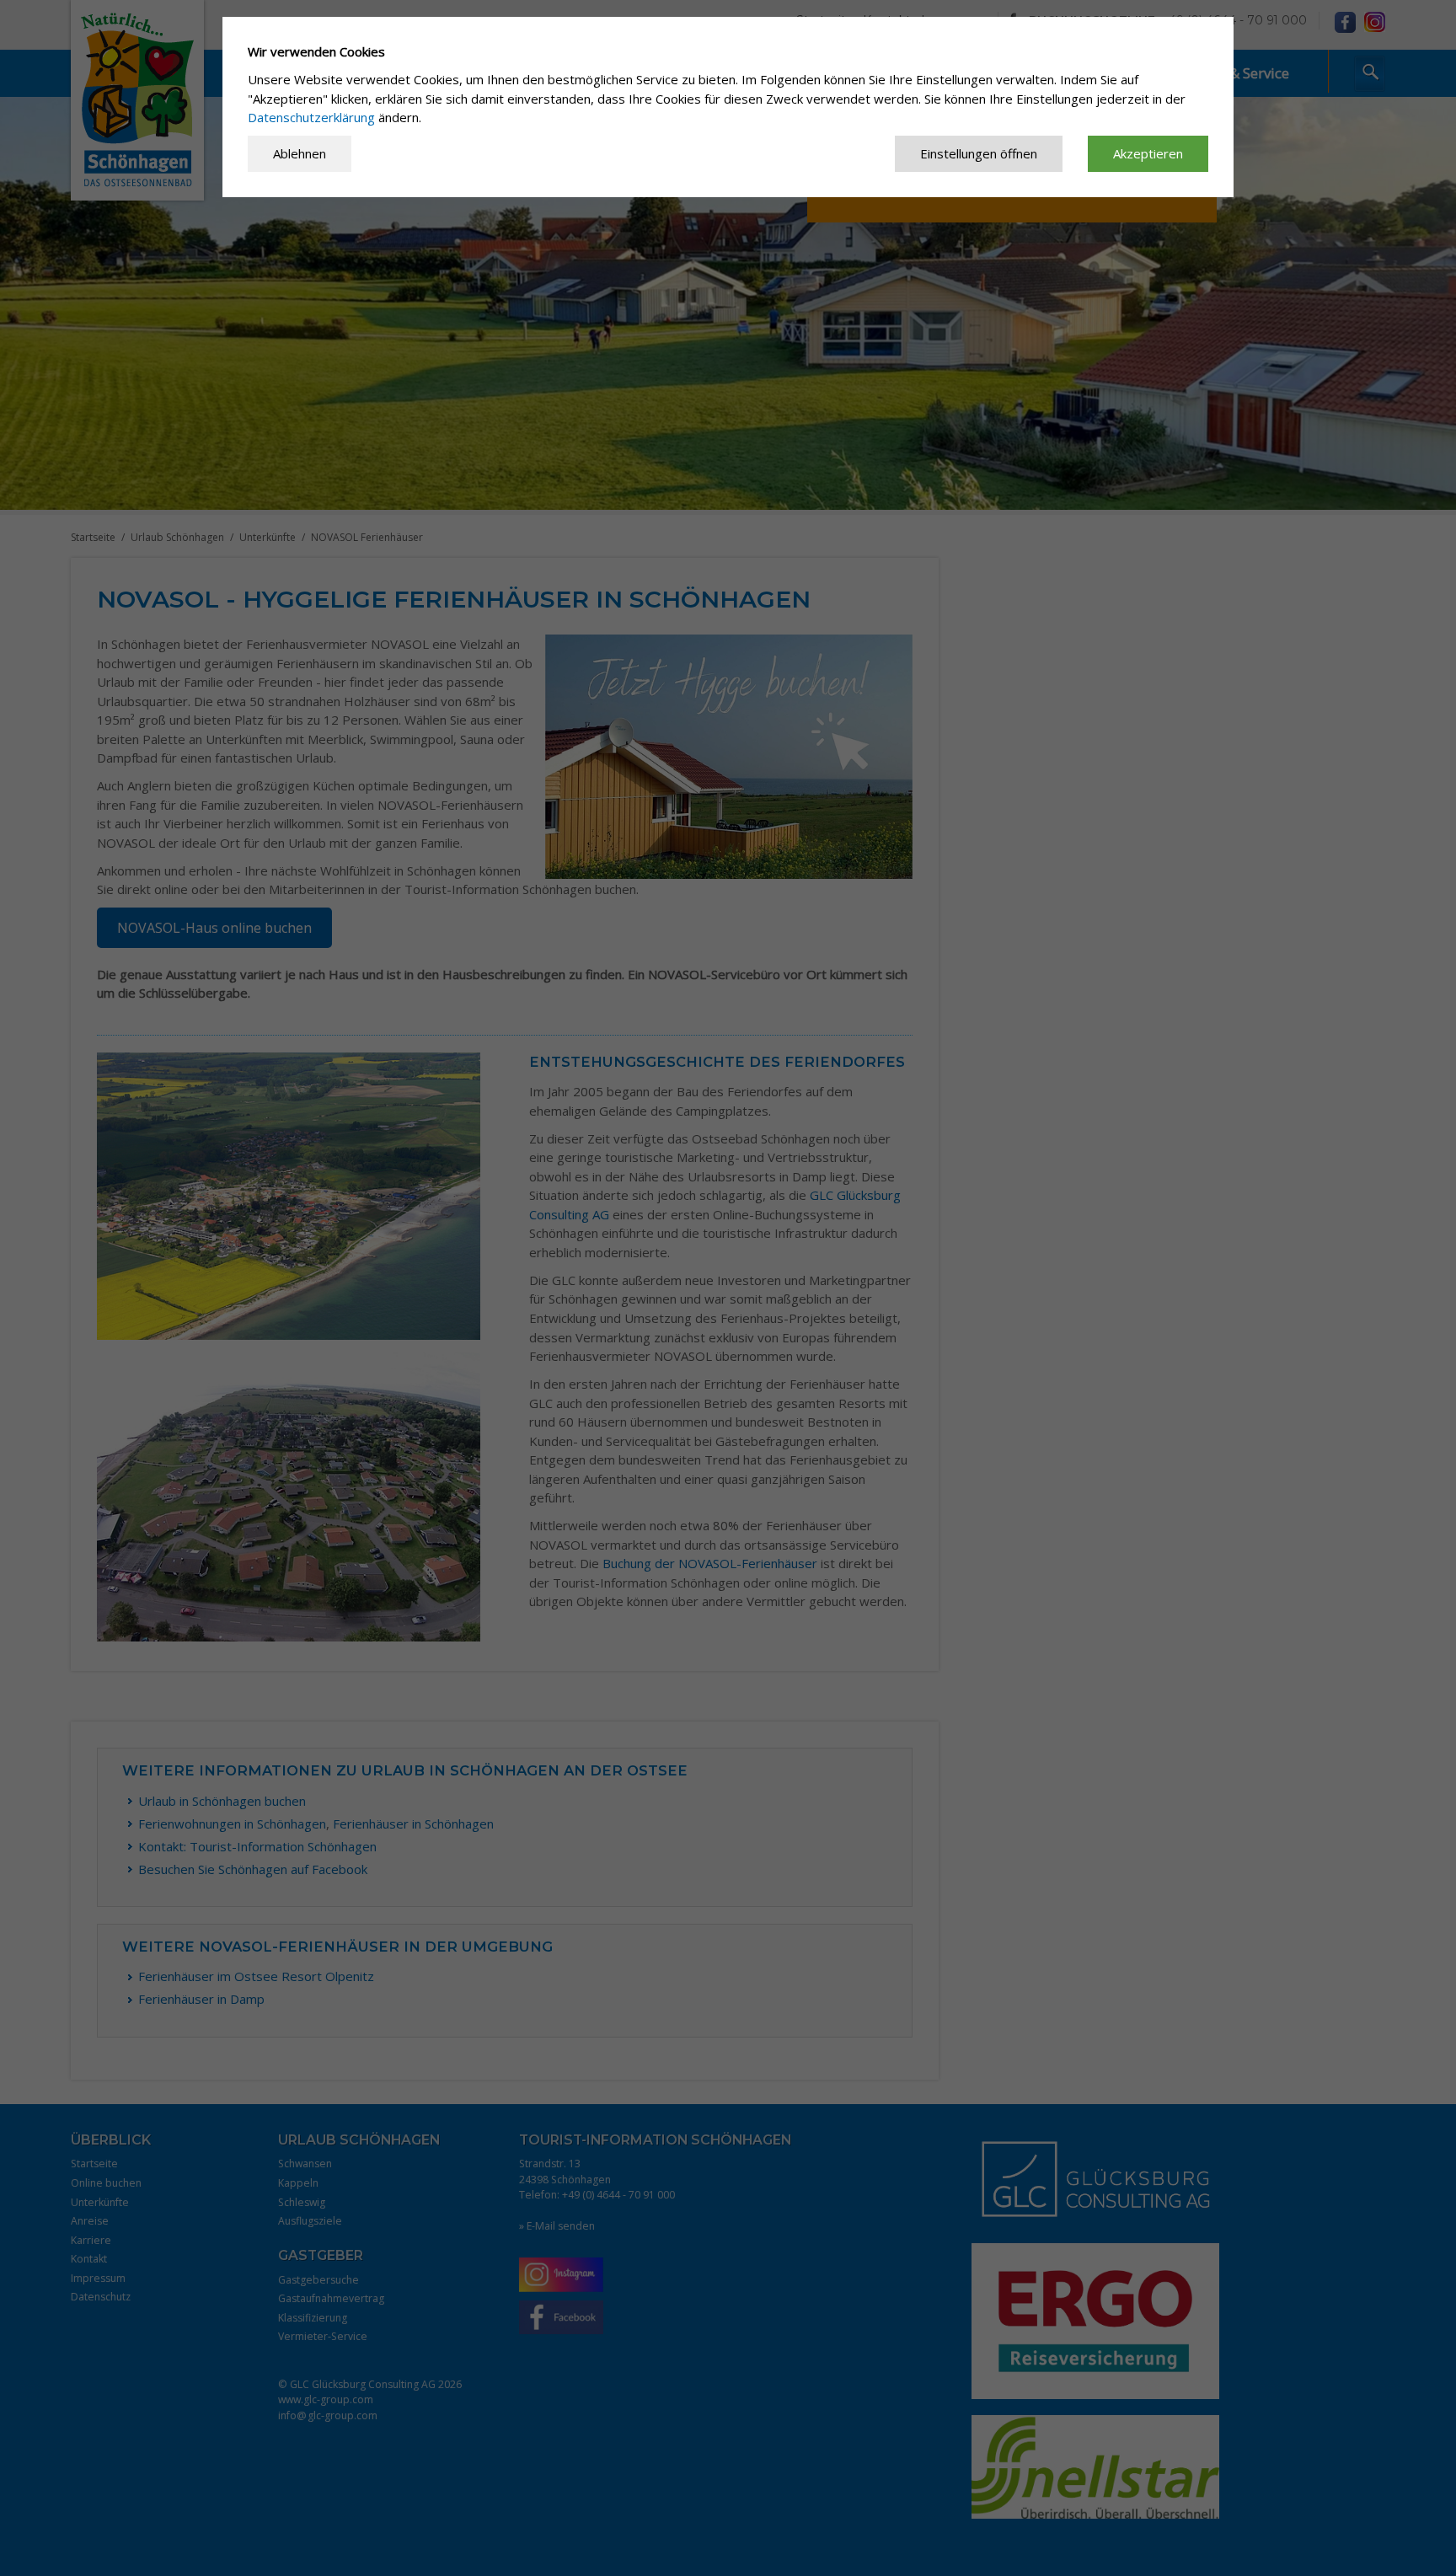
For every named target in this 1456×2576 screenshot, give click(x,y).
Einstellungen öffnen (979, 153)
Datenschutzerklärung (311, 117)
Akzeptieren (1148, 153)
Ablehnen (300, 153)
